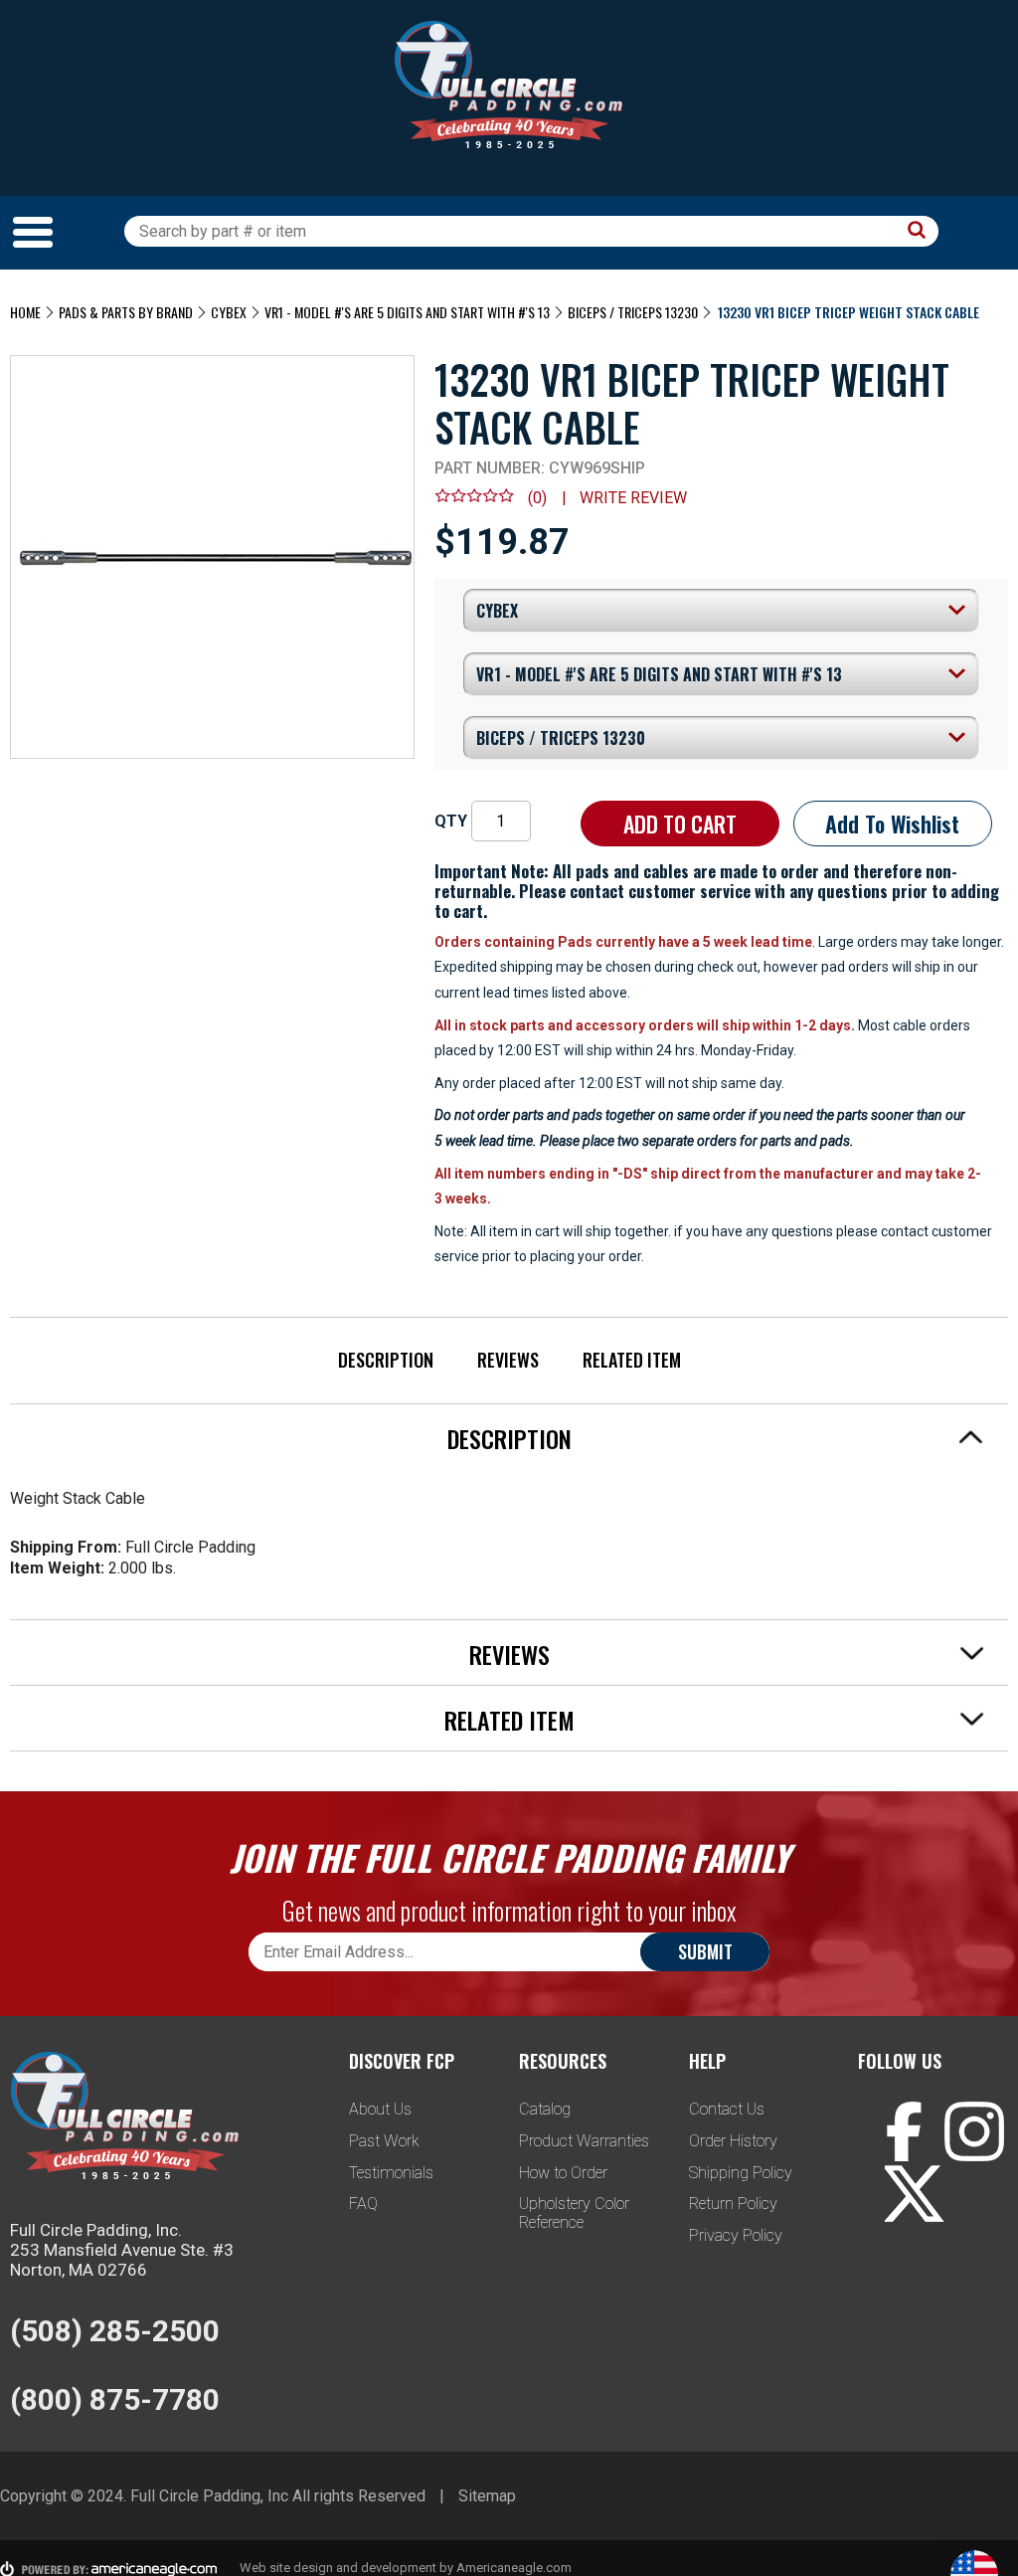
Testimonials (391, 2173)
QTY (451, 821)
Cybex (229, 312)
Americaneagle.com (514, 2568)
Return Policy (733, 2204)
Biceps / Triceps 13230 (633, 312)
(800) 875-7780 (115, 2399)
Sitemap (487, 2496)
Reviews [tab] (509, 1654)
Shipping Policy (741, 2173)
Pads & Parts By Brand (126, 312)
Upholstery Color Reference (574, 2213)
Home (25, 312)
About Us (380, 2109)
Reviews (508, 1360)
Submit (705, 1951)
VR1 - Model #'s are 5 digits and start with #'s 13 (407, 312)
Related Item (632, 1360)
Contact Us (727, 2109)
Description (386, 1360)
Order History (733, 2141)
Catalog (545, 2109)
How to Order (563, 2173)
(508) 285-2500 (115, 2331)
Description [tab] (509, 1438)
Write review (633, 498)
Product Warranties (584, 2141)
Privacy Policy (736, 2235)
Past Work (384, 2141)
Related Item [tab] (509, 1720)
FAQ (363, 2204)
